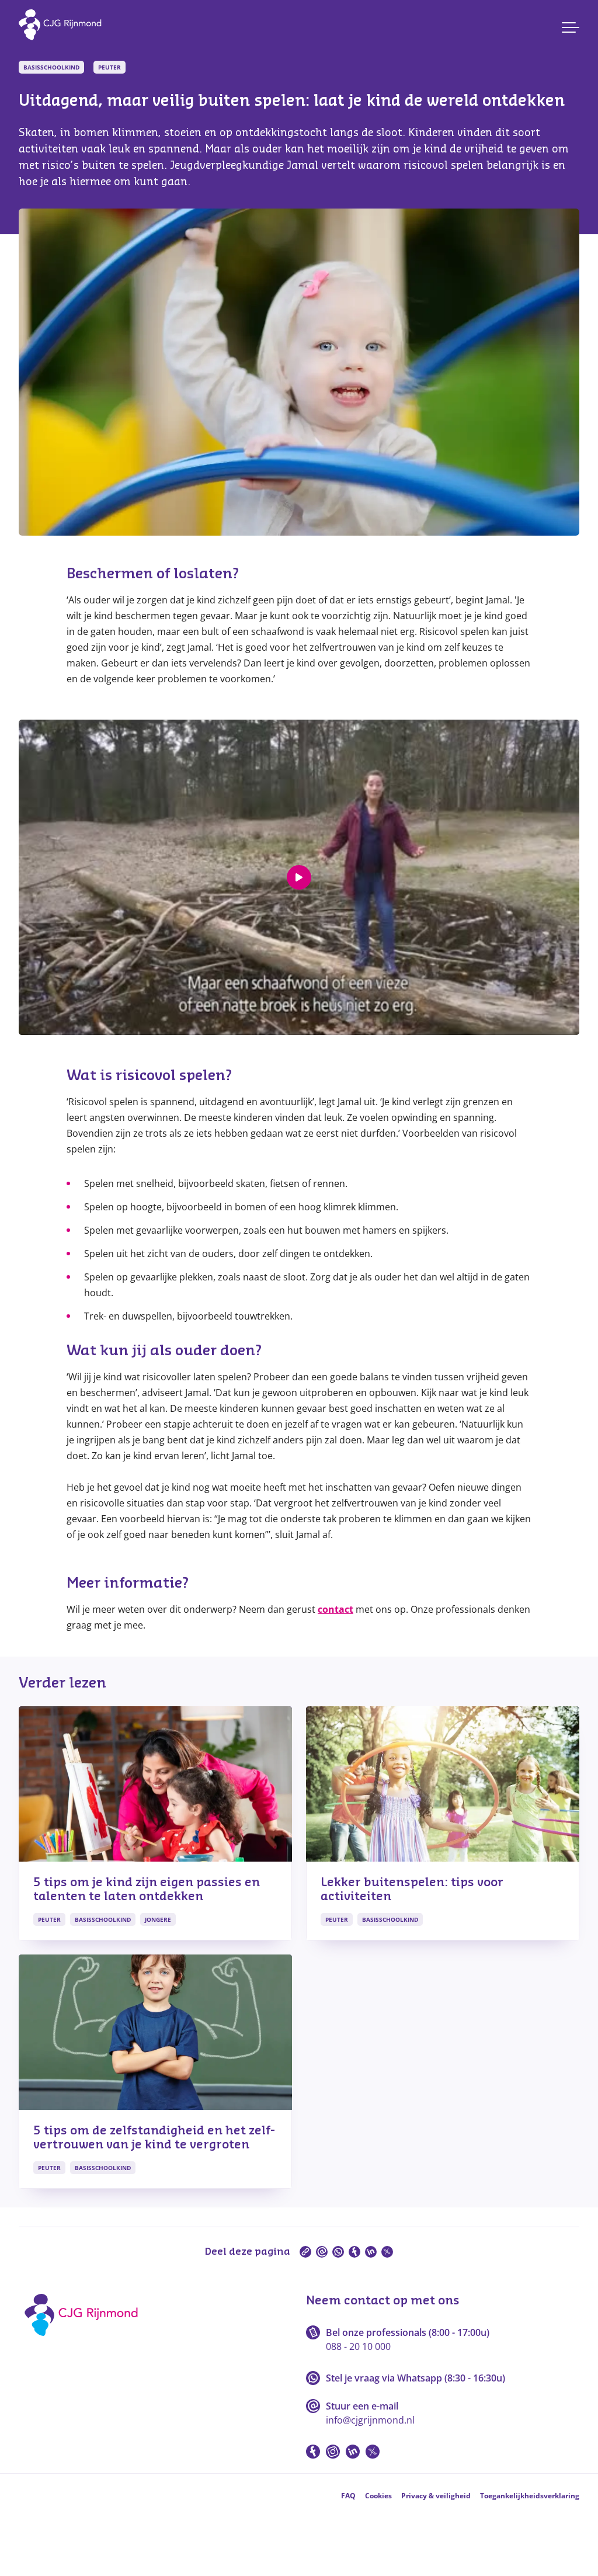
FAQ (348, 2496)
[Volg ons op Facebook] (313, 2452)
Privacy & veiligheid (436, 2496)
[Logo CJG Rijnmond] (85, 2340)
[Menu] (571, 27)
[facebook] (354, 2252)
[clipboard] (305, 2252)
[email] (322, 2252)
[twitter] (387, 2252)
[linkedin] (371, 2252)
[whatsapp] (338, 2252)
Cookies (378, 2496)
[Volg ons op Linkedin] (353, 2452)
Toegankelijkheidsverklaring (530, 2496)
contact (335, 1609)
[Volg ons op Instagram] (333, 2452)
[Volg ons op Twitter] (373, 2452)
